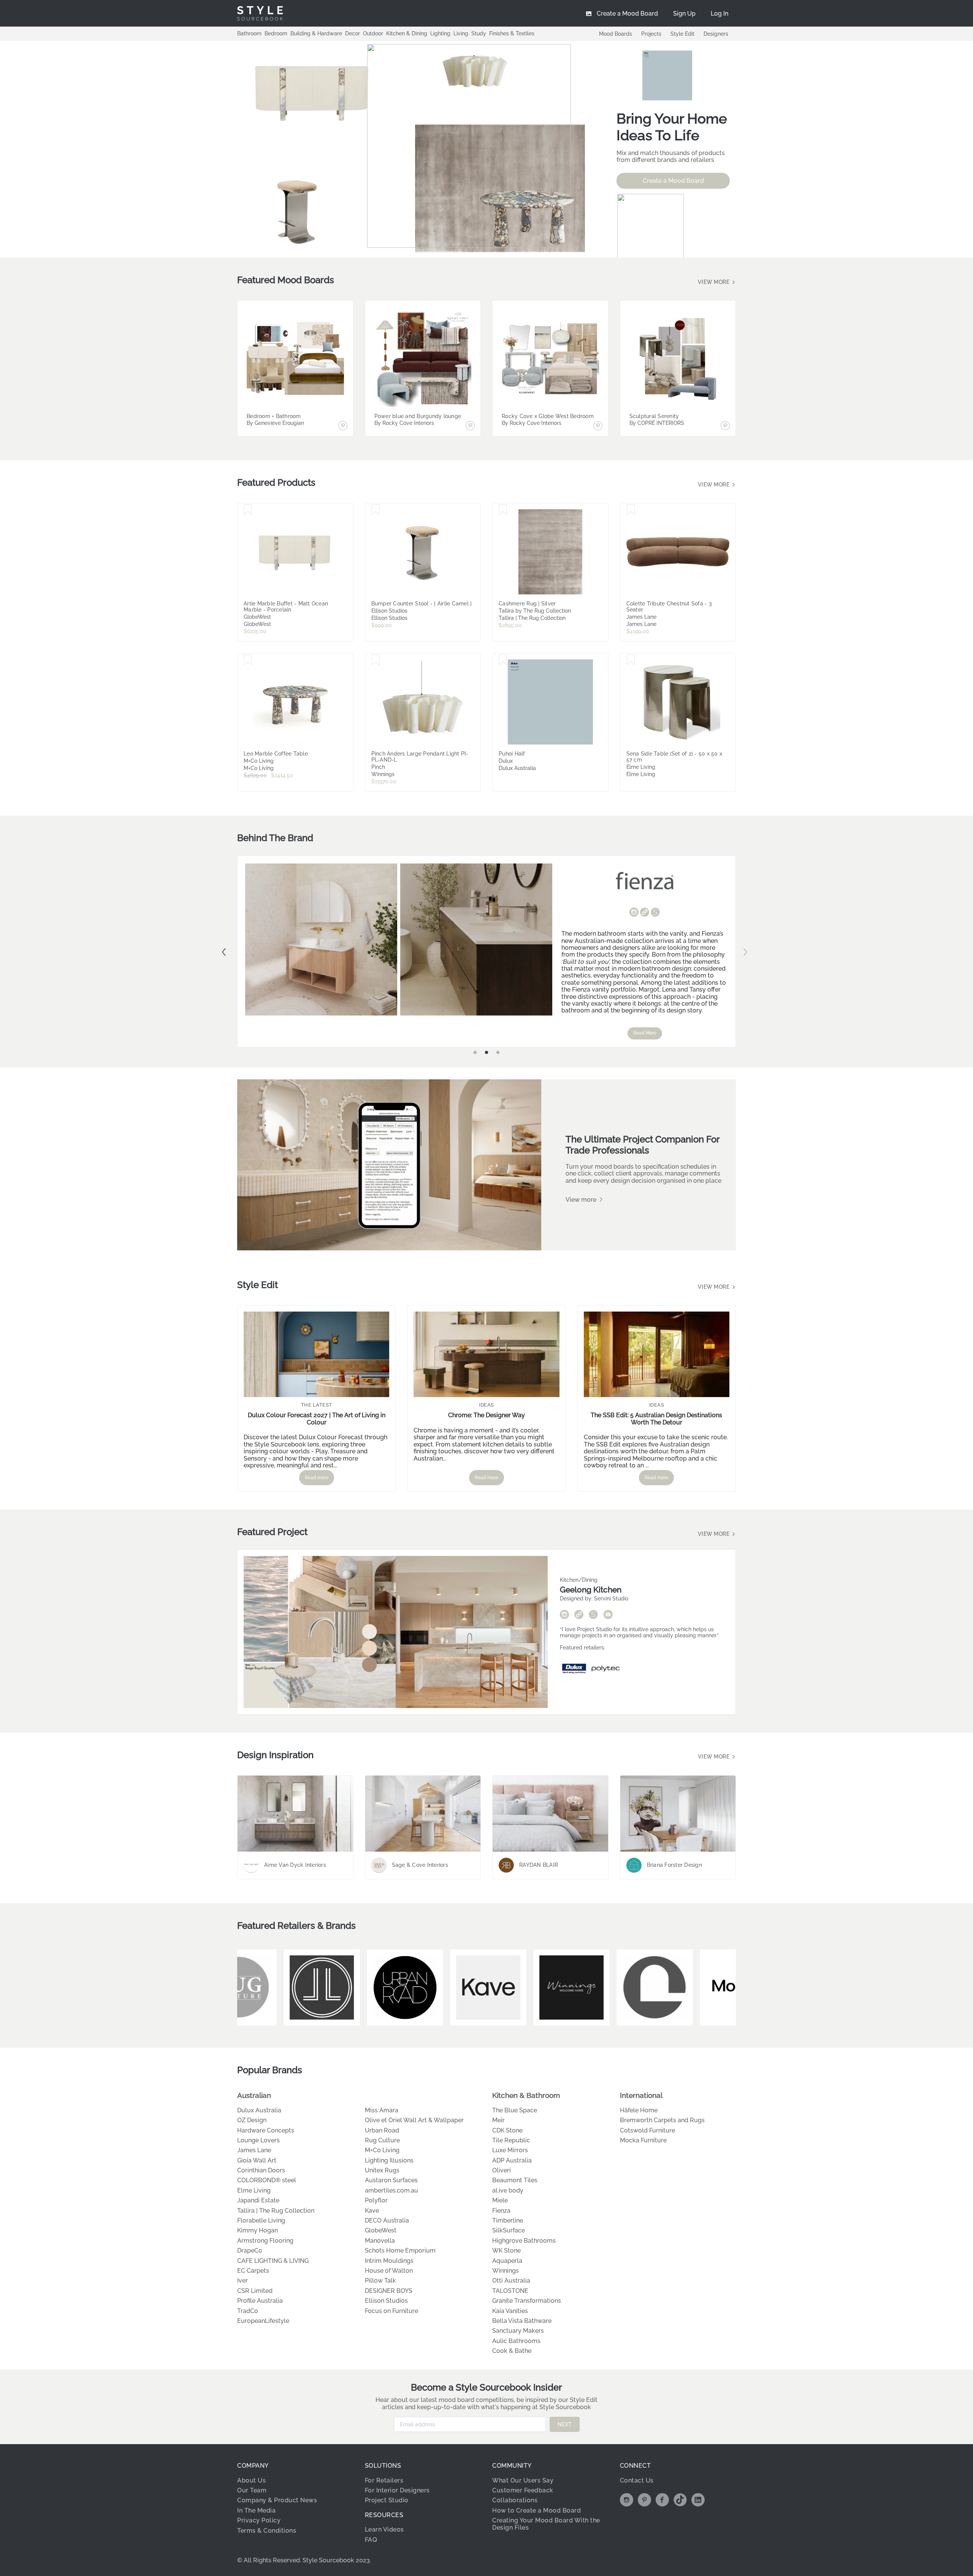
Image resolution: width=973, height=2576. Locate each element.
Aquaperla (507, 2261)
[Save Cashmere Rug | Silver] (503, 510)
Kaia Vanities (510, 2311)
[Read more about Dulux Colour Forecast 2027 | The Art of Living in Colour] (316, 1354)
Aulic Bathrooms (516, 2341)
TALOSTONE (510, 2291)
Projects (651, 34)
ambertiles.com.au (391, 2190)
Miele (500, 2200)
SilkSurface (509, 2230)
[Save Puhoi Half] (503, 660)
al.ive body (508, 2190)
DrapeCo (250, 2250)
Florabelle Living (261, 2220)
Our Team (252, 2490)
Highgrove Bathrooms (524, 2241)
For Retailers (384, 2480)
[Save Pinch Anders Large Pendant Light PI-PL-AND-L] (376, 660)
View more (715, 282)
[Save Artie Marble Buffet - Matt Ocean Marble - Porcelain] (248, 510)
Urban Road (382, 2130)
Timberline (508, 2220)
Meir (498, 2120)
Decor (353, 33)
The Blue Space (515, 2110)
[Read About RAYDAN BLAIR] (550, 1814)
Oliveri (502, 2170)
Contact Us (637, 2480)
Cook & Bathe (512, 2351)
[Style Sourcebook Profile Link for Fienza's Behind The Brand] (655, 912)
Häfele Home (639, 2110)
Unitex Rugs (382, 2170)
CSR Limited (255, 2291)
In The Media (256, 2510)
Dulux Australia (259, 2110)
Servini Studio (611, 1599)
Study (479, 33)
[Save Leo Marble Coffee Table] (248, 660)
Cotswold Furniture (647, 2130)
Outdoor (373, 33)
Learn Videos (384, 2529)
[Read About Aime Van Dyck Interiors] (295, 1814)
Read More (645, 1033)
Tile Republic (511, 2140)
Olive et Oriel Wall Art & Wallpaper (414, 2120)
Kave (372, 2211)
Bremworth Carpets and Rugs (662, 2120)
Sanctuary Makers (518, 2331)
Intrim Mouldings (389, 2261)
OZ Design (252, 2120)
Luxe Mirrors (510, 2150)
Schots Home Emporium (400, 2250)
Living (461, 33)
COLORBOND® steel (267, 2180)
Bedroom (276, 33)
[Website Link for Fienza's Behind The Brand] (645, 913)
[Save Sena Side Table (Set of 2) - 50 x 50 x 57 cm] (631, 660)
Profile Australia (260, 2301)
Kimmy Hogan (258, 2230)
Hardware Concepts (266, 2130)
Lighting (440, 33)
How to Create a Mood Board (536, 2510)
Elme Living (254, 2190)
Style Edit (682, 34)
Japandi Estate (258, 2200)
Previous (224, 952)
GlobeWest (381, 2230)
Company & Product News (277, 2500)
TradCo (248, 2311)
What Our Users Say (523, 2480)
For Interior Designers (397, 2490)
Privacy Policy (259, 2520)
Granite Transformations (527, 2301)
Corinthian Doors (261, 2170)
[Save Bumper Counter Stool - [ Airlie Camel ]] (376, 510)
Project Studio (387, 2500)
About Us (251, 2480)
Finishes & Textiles (512, 33)
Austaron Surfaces (391, 2180)
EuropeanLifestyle (263, 2321)
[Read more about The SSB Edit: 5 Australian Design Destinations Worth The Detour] (657, 1354)
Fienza (501, 2211)
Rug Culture (382, 2140)
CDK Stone (507, 2130)
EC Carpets (253, 2271)
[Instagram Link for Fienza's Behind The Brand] (634, 913)
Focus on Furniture (391, 2311)
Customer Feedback (523, 2490)
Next (745, 952)
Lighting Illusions (389, 2160)
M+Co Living (382, 2150)
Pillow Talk (380, 2281)
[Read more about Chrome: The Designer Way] (486, 1354)
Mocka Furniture (643, 2140)
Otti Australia (511, 2281)
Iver (242, 2281)
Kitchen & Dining (407, 33)
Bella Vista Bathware (522, 2321)
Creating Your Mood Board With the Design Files (546, 2524)
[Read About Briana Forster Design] (678, 1814)
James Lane (254, 2150)
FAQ (371, 2540)
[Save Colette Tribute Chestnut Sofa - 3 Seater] (631, 510)
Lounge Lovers (258, 2140)
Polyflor (376, 2200)
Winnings (506, 2271)
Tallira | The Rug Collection (276, 2211)
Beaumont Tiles (515, 2180)
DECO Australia (387, 2220)
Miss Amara (382, 2110)
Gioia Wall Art (257, 2160)
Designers (716, 34)
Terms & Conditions (267, 2531)
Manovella (380, 2241)
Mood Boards (616, 34)
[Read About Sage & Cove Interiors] (423, 1814)
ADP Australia (512, 2160)
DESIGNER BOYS (389, 2291)
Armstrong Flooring (265, 2241)
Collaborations (515, 2500)
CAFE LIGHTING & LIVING (273, 2261)
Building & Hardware (316, 33)
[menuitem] (719, 13)
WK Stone (506, 2250)
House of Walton (389, 2271)
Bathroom (249, 33)
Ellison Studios (386, 2301)
